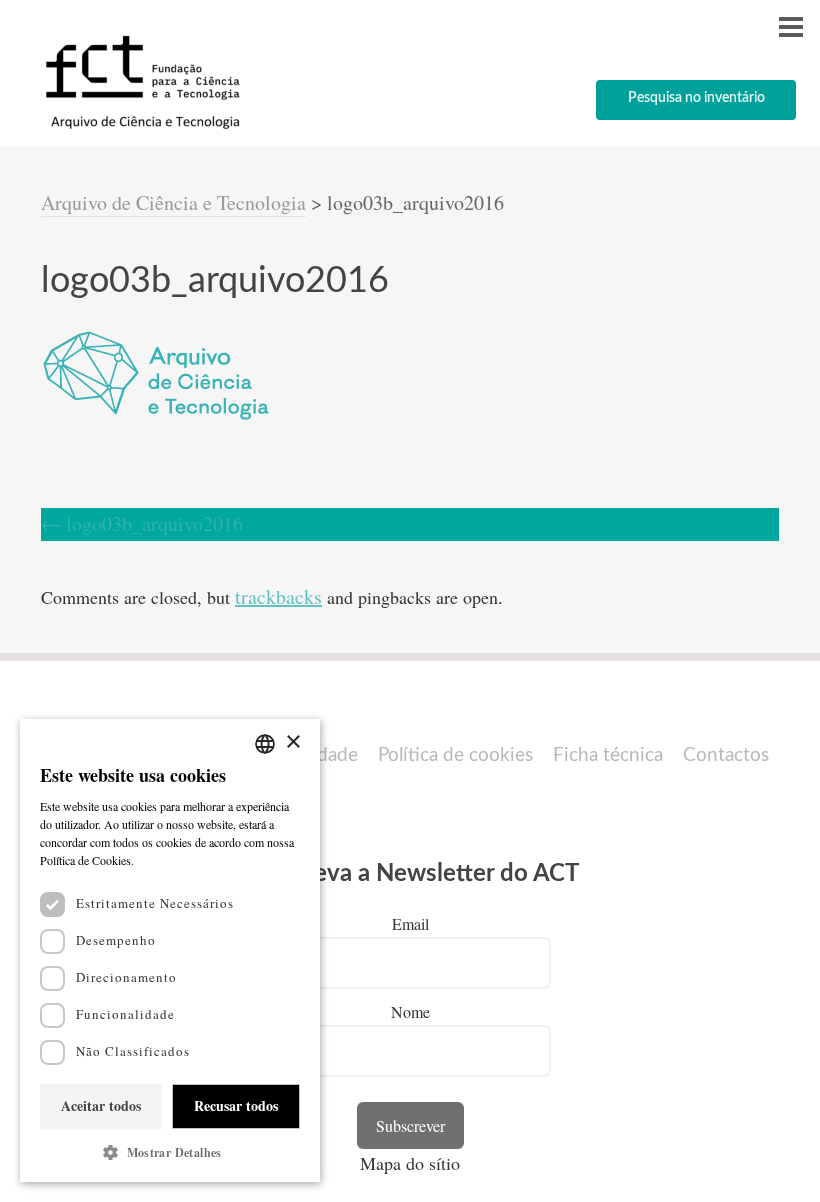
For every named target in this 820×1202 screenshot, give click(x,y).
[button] (170, 1152)
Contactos (726, 755)
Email (410, 923)
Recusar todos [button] (236, 1105)
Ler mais (160, 860)
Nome (410, 1011)
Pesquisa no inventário (696, 98)
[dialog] (170, 950)
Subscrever (410, 1125)
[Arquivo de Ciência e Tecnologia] (140, 127)
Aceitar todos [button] (101, 1105)
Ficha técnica (608, 755)
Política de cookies (455, 755)
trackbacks (278, 596)
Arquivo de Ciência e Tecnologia (173, 202)
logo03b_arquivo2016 (142, 523)
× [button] (292, 742)
